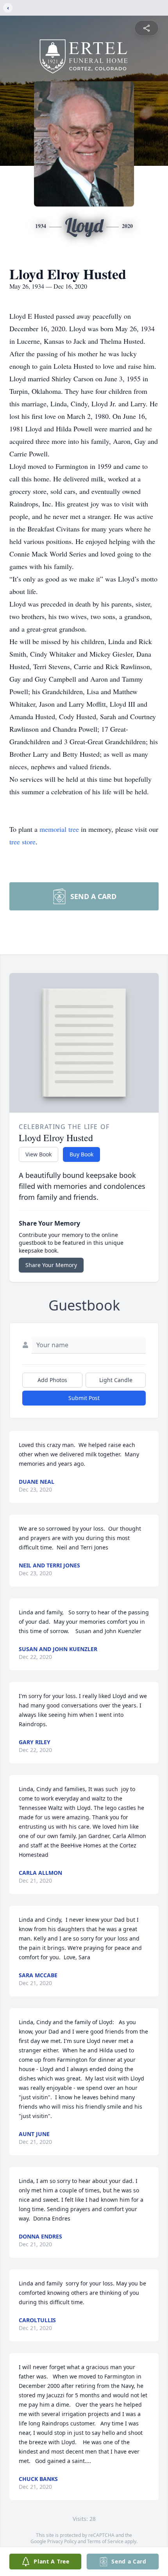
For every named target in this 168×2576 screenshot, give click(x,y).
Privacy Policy (62, 2541)
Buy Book (81, 1154)
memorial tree (59, 829)
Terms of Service (105, 2541)
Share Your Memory (51, 1265)
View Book (38, 1154)
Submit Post (84, 1398)
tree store (22, 842)
